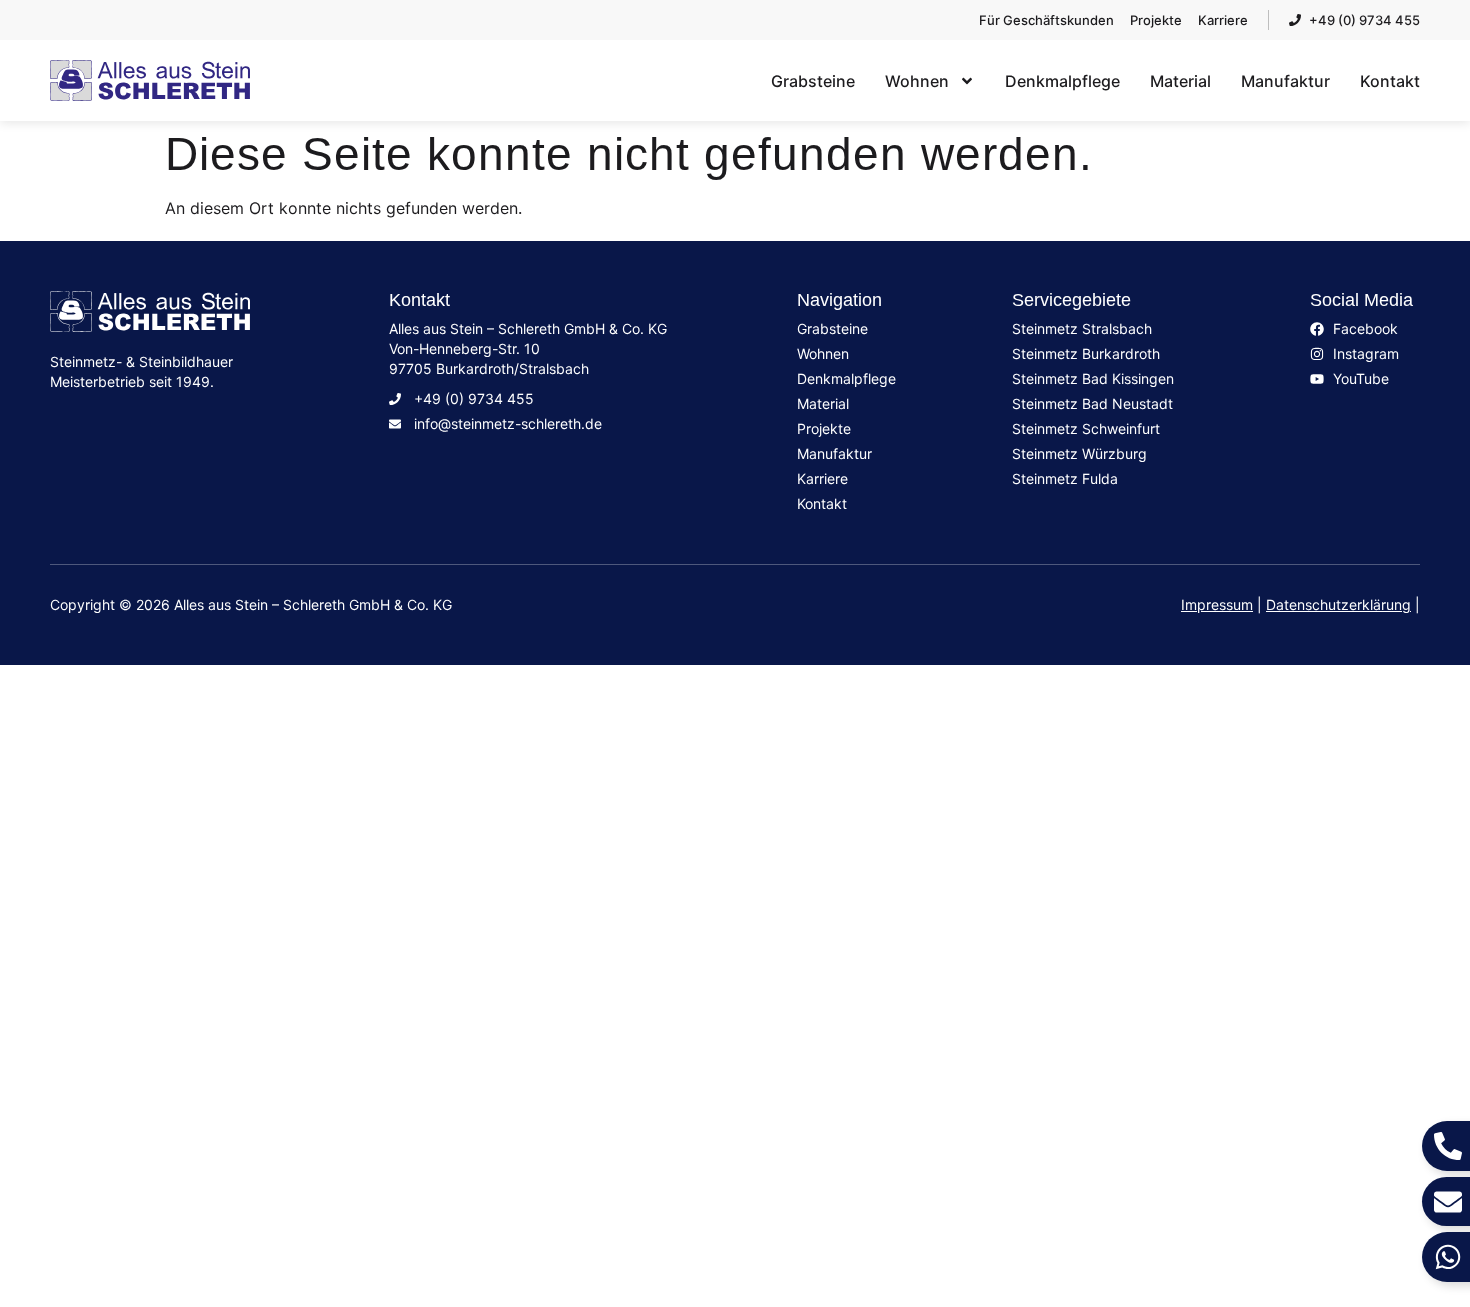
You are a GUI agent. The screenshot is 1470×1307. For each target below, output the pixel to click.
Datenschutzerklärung (1338, 604)
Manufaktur (1285, 81)
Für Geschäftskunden (179, 1070)
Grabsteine (813, 81)
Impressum (1217, 604)
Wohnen (917, 81)
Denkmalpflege (1062, 81)
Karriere (98, 990)
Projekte (100, 950)
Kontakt (1390, 81)
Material (1180, 81)
